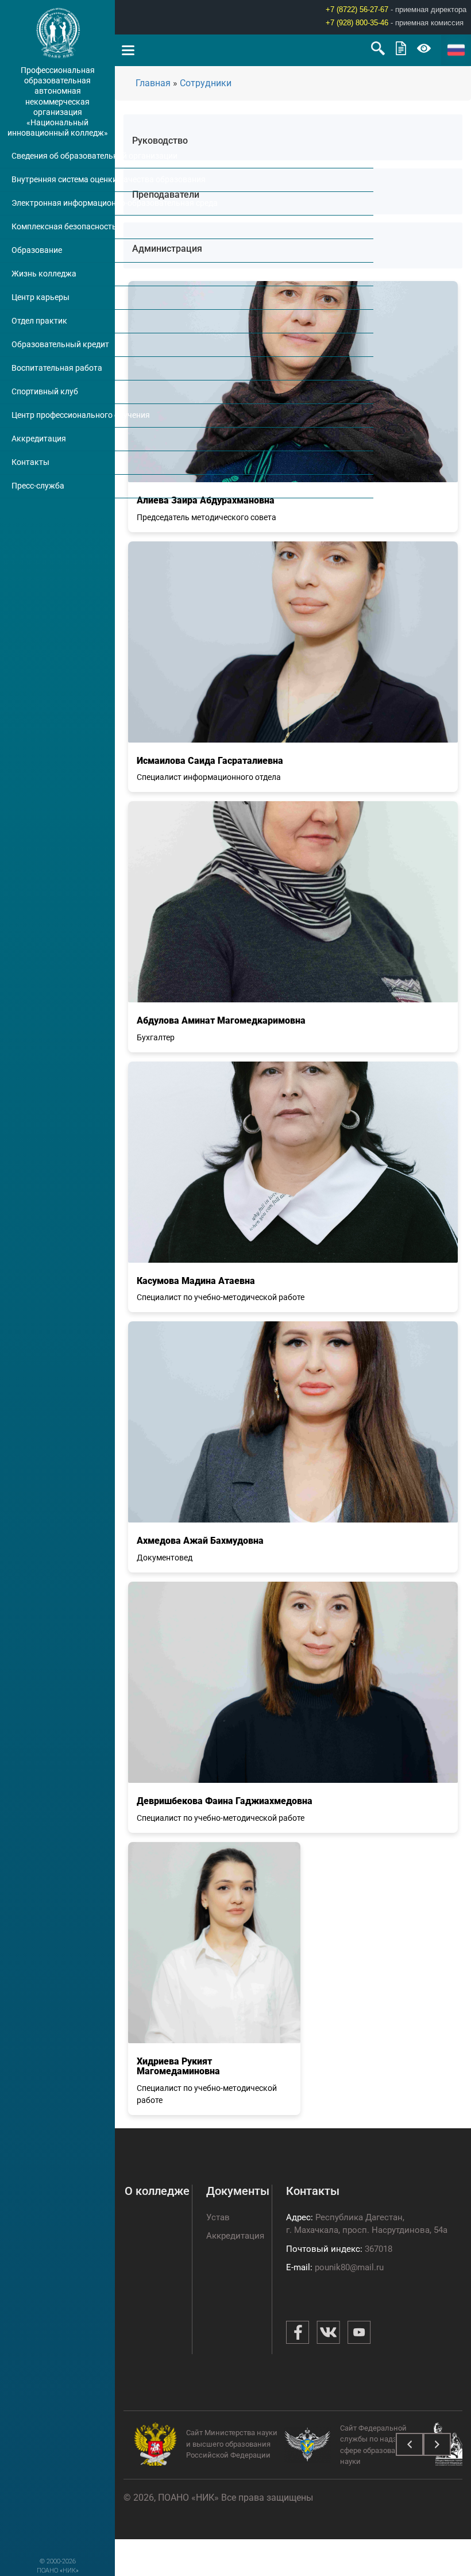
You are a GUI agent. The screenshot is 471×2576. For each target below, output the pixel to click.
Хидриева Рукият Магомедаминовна (178, 2066)
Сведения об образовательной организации (94, 156)
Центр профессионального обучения (81, 415)
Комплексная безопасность (64, 226)
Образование (37, 250)
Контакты (30, 462)
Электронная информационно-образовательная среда (115, 203)
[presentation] (410, 2444)
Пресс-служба (38, 486)
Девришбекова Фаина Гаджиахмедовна (225, 1801)
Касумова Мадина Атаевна (196, 1281)
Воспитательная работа (57, 368)
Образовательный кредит (60, 344)
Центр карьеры (40, 297)
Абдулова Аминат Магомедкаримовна (221, 1020)
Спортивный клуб (45, 391)
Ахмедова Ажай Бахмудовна (200, 1541)
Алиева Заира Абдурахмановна (206, 500)
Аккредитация (39, 439)
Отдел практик (39, 321)
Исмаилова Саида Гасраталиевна (210, 761)
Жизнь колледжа (44, 274)
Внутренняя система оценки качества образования (109, 179)
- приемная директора (396, 9)
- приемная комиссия (395, 23)
